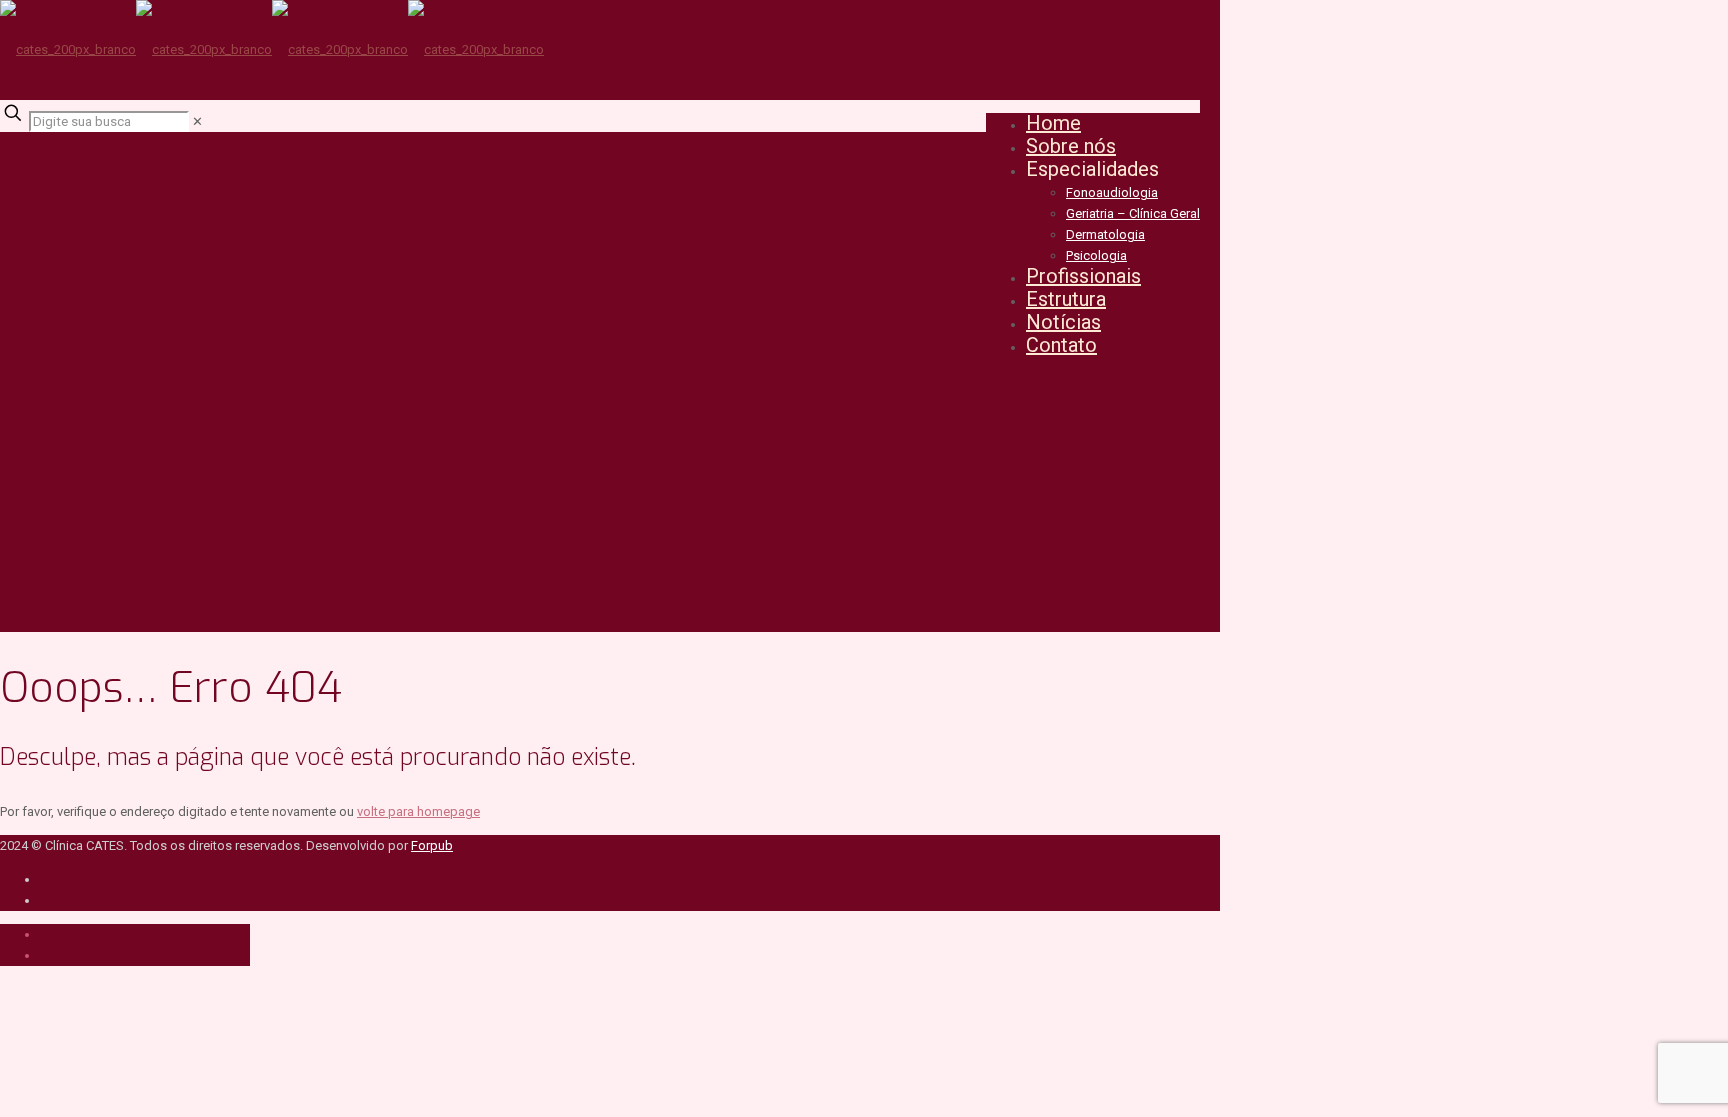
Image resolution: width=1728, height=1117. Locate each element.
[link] (197, 121)
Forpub (432, 845)
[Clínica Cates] (272, 49)
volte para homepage (418, 811)
